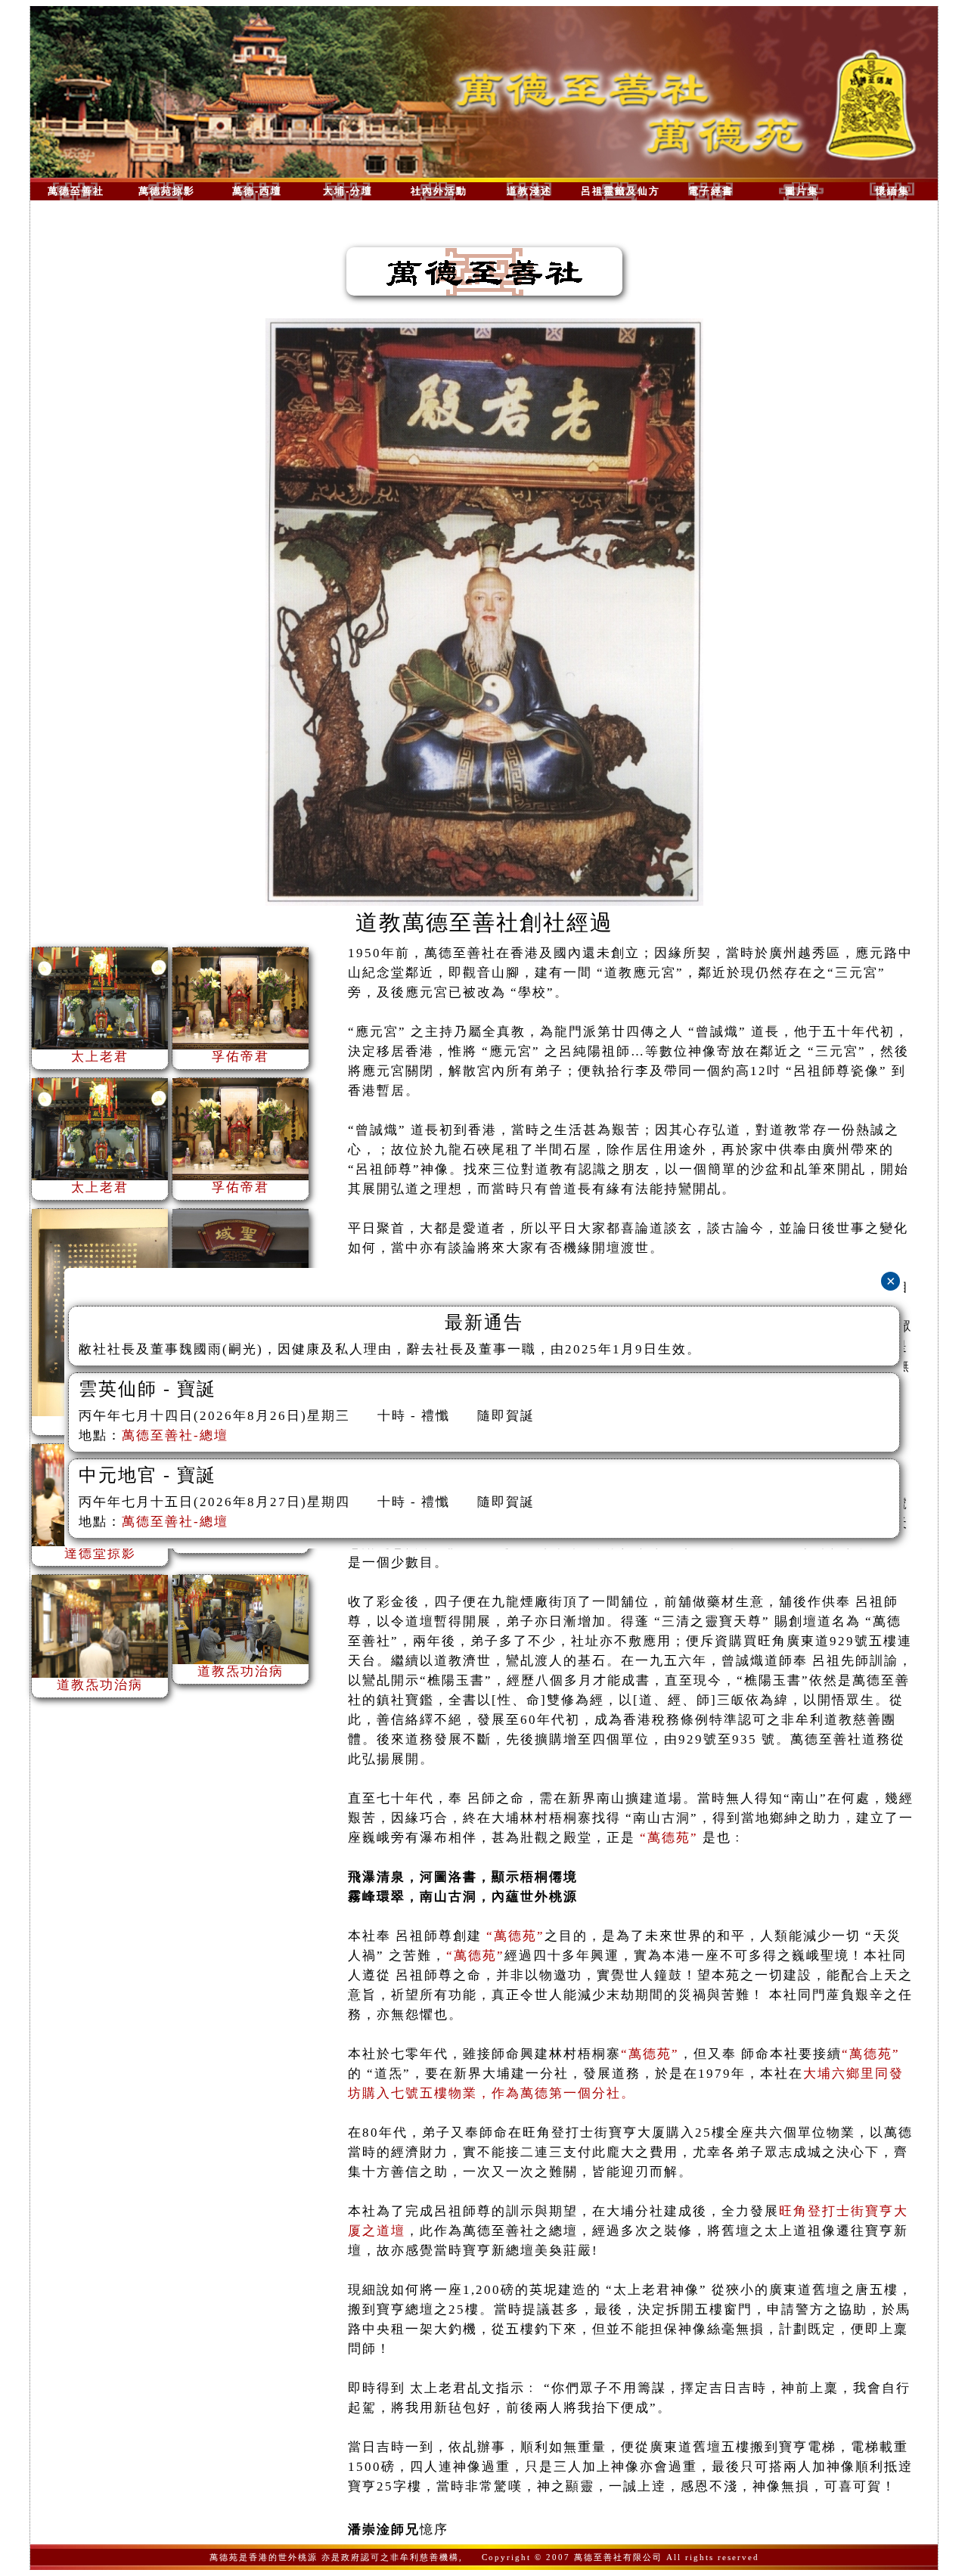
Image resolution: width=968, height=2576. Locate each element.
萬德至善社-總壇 (175, 1435)
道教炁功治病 (100, 1685)
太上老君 (100, 1057)
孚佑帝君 (240, 1057)
